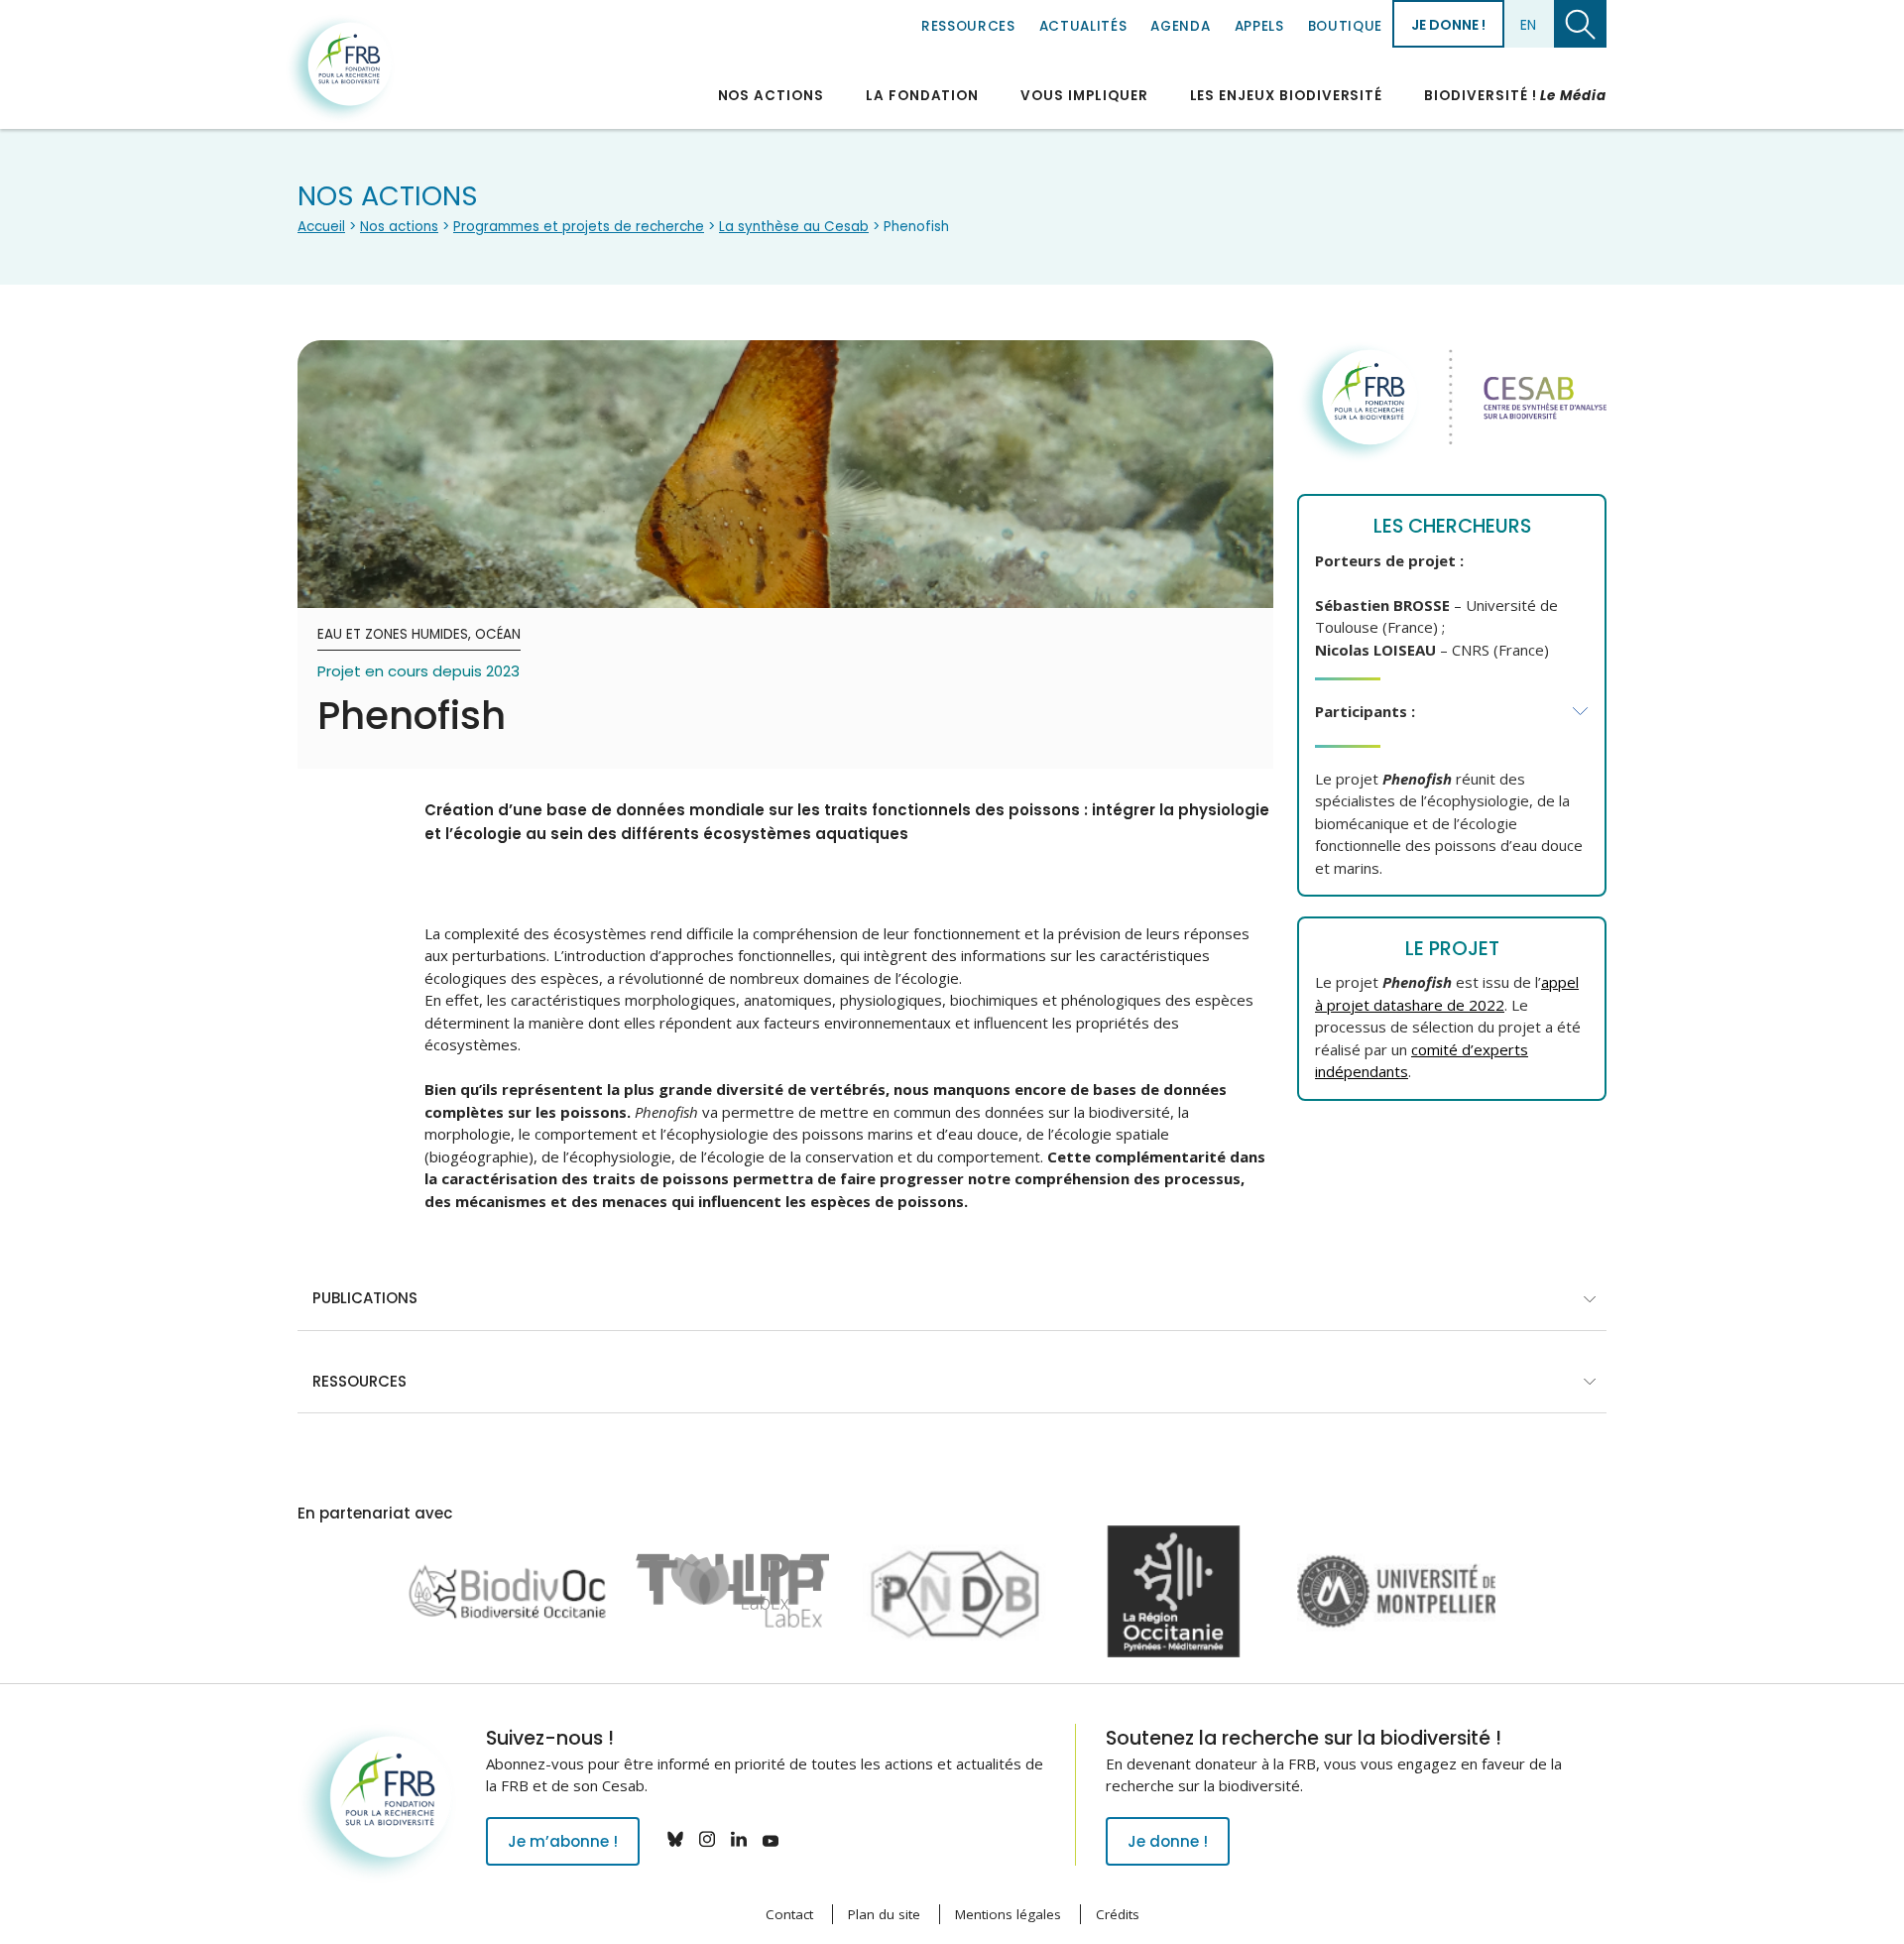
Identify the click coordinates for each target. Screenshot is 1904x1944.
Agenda (1180, 26)
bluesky (675, 1839)
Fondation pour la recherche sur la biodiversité (340, 68)
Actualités (1083, 26)
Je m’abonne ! (563, 1841)
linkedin (739, 1839)
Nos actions (771, 96)
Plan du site (884, 1914)
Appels (1259, 26)
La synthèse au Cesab (794, 227)
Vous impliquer (1084, 96)
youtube (771, 1839)
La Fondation (922, 96)
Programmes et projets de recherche (579, 227)
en (1528, 25)
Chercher (1580, 24)
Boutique (1345, 26)
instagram (707, 1839)
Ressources (968, 26)
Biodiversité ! (1515, 96)
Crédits (1118, 1914)
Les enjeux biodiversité (1287, 96)
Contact (789, 1914)
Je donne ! (1448, 25)
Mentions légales (1008, 1914)
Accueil (321, 227)
